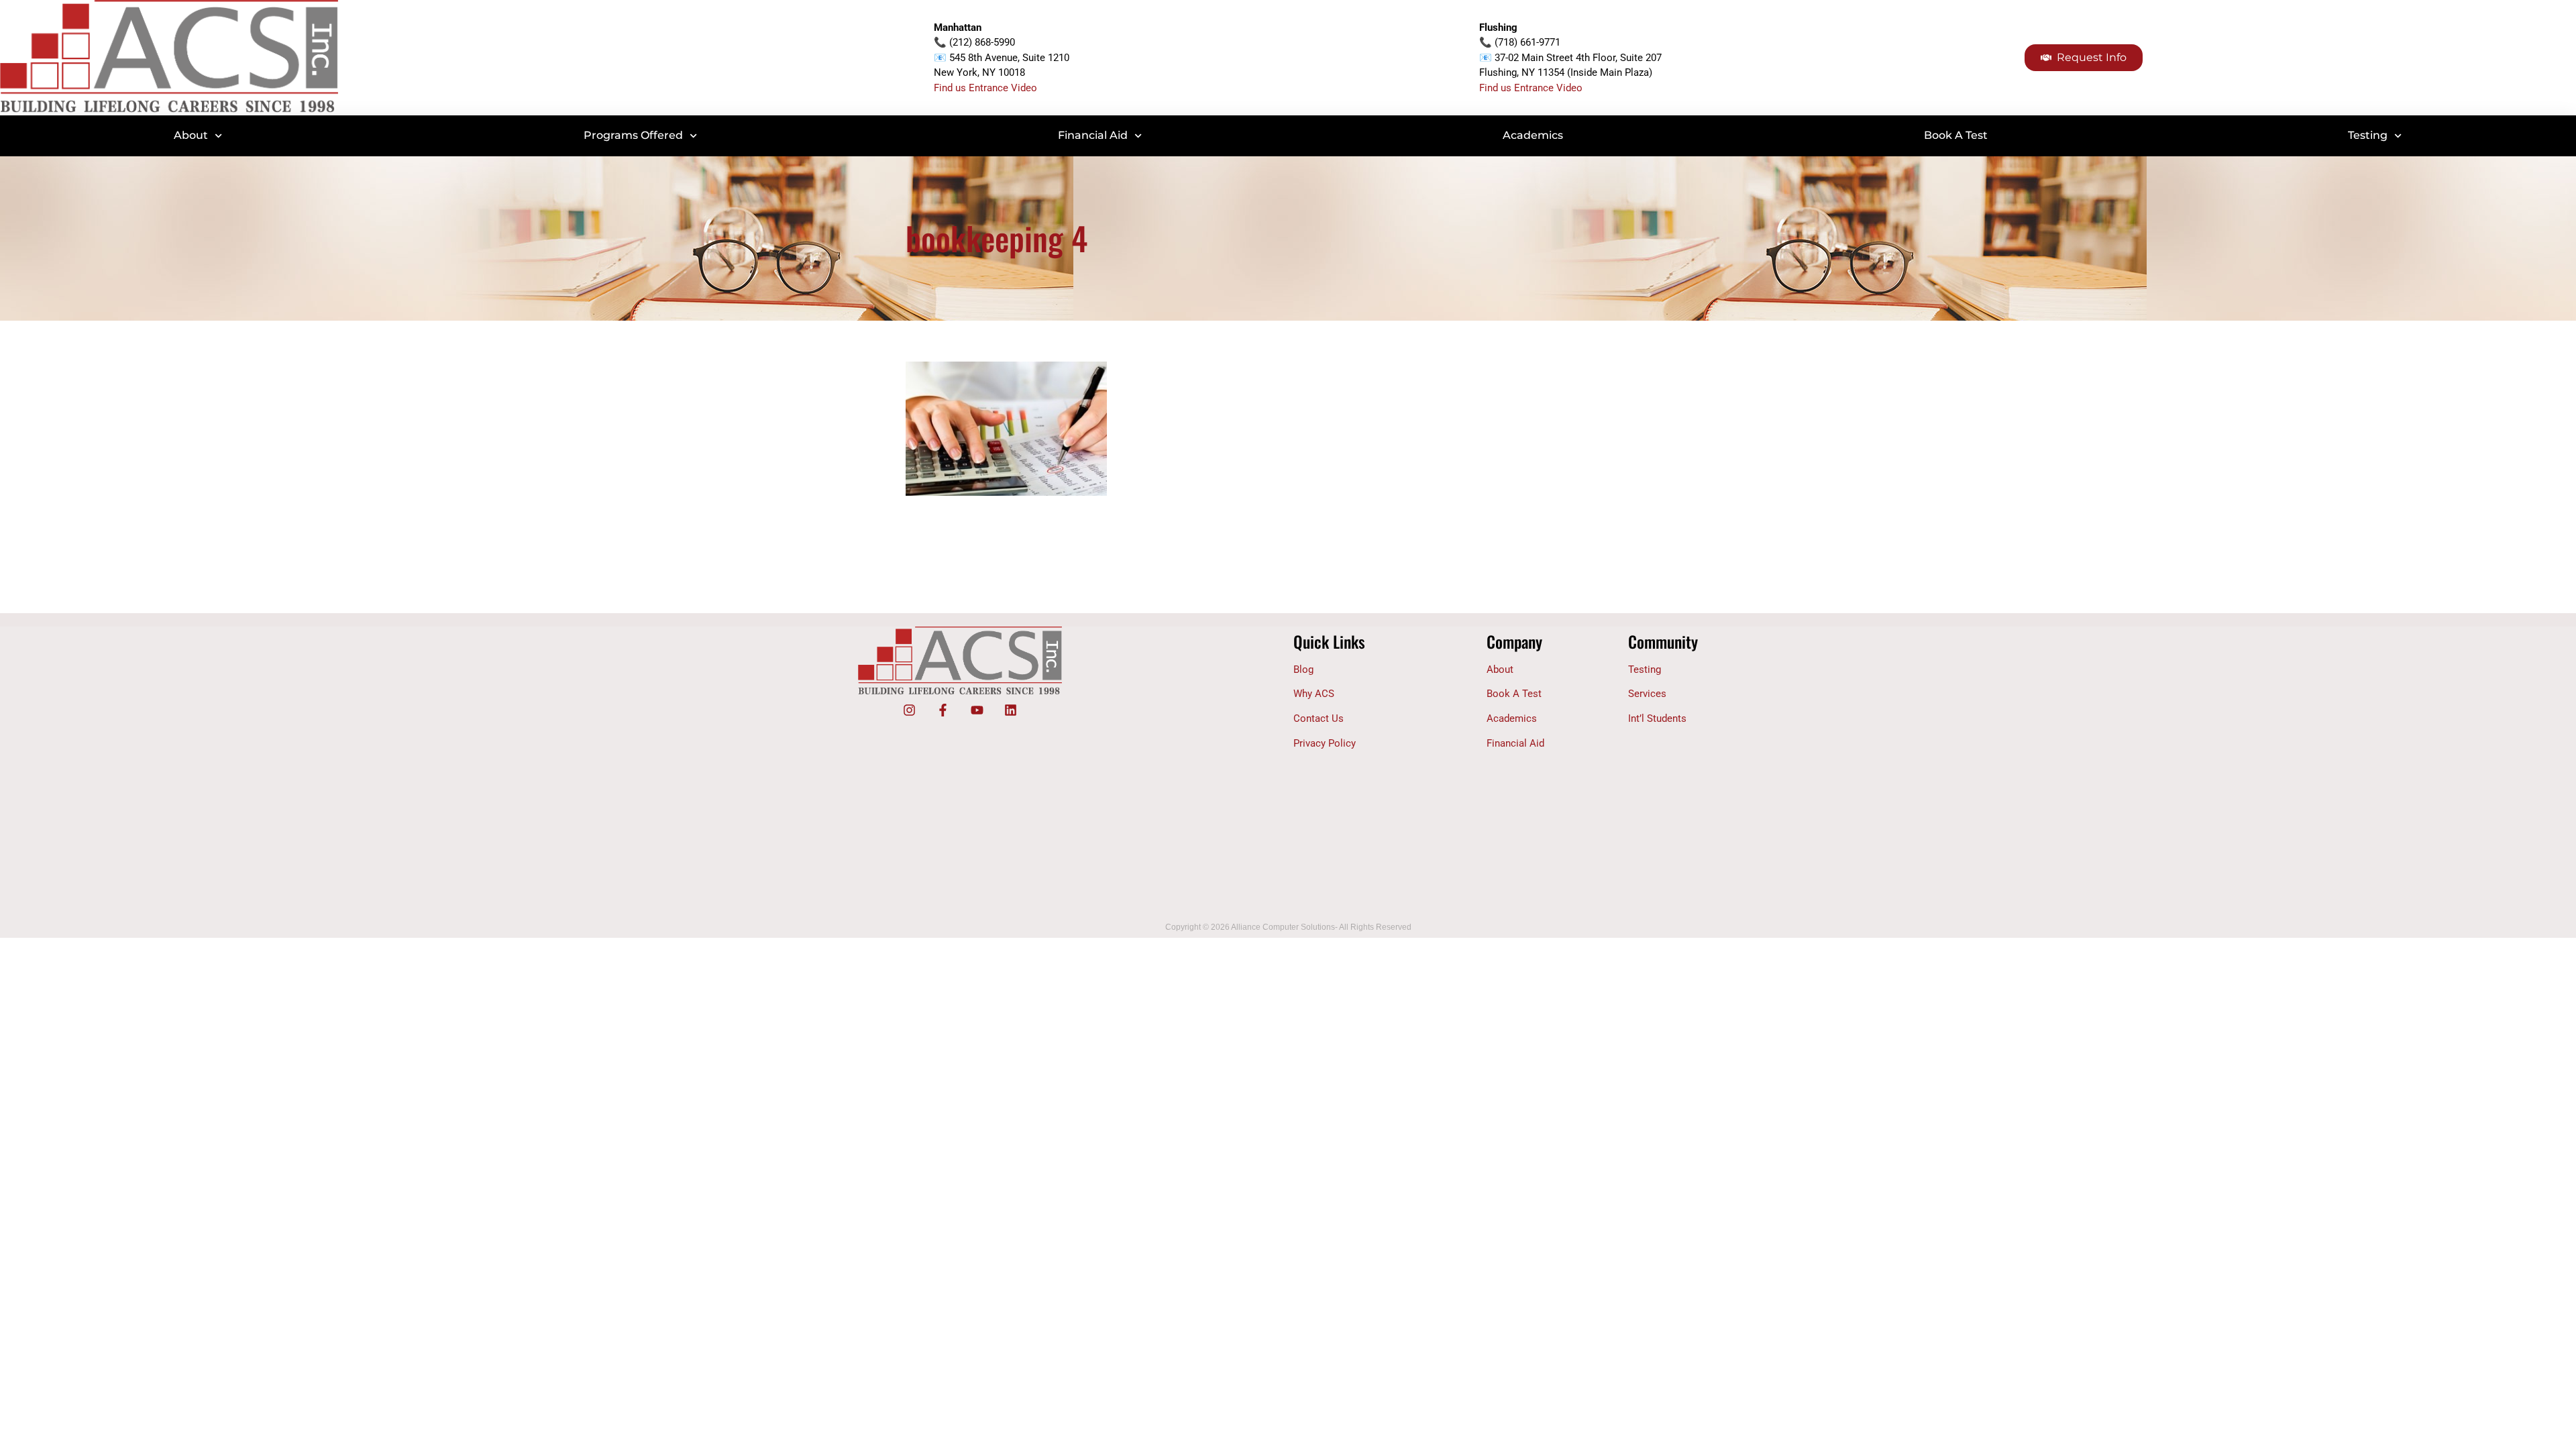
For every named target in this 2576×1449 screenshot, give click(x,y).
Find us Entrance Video (985, 88)
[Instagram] (909, 710)
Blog (1303, 669)
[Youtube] (977, 710)
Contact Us (1319, 718)
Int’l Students (1657, 718)
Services (1647, 694)
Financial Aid (1093, 135)
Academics (1533, 135)
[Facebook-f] (943, 710)
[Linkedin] (1010, 710)
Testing (2368, 135)
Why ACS (1314, 694)
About (191, 135)
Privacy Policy (1325, 743)
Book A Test (1956, 135)
